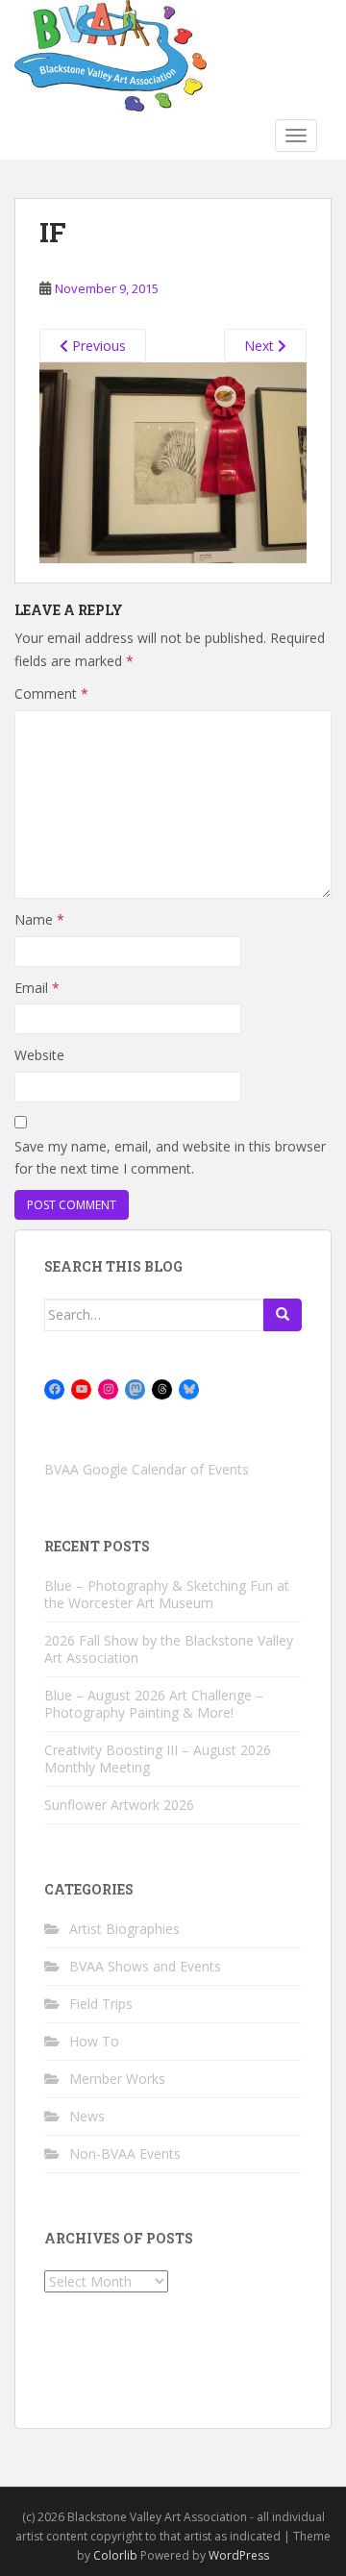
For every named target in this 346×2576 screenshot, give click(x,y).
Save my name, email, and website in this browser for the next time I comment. (170, 1158)
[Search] (283, 1315)
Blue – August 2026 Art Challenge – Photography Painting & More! (154, 1704)
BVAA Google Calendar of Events (147, 1469)
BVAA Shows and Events (145, 1966)
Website (39, 1055)
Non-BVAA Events (125, 2154)
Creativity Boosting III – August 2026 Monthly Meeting (158, 1759)
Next (261, 346)
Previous (97, 346)
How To (94, 2041)
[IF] (173, 461)
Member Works (117, 2079)
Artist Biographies (124, 1929)
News (87, 2116)
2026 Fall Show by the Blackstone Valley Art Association (169, 1649)
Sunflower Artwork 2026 (119, 1805)
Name (39, 919)
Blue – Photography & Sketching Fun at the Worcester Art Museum (167, 1594)
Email (37, 988)
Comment (51, 694)
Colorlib (115, 2555)
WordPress (239, 2555)
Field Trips (101, 2004)
